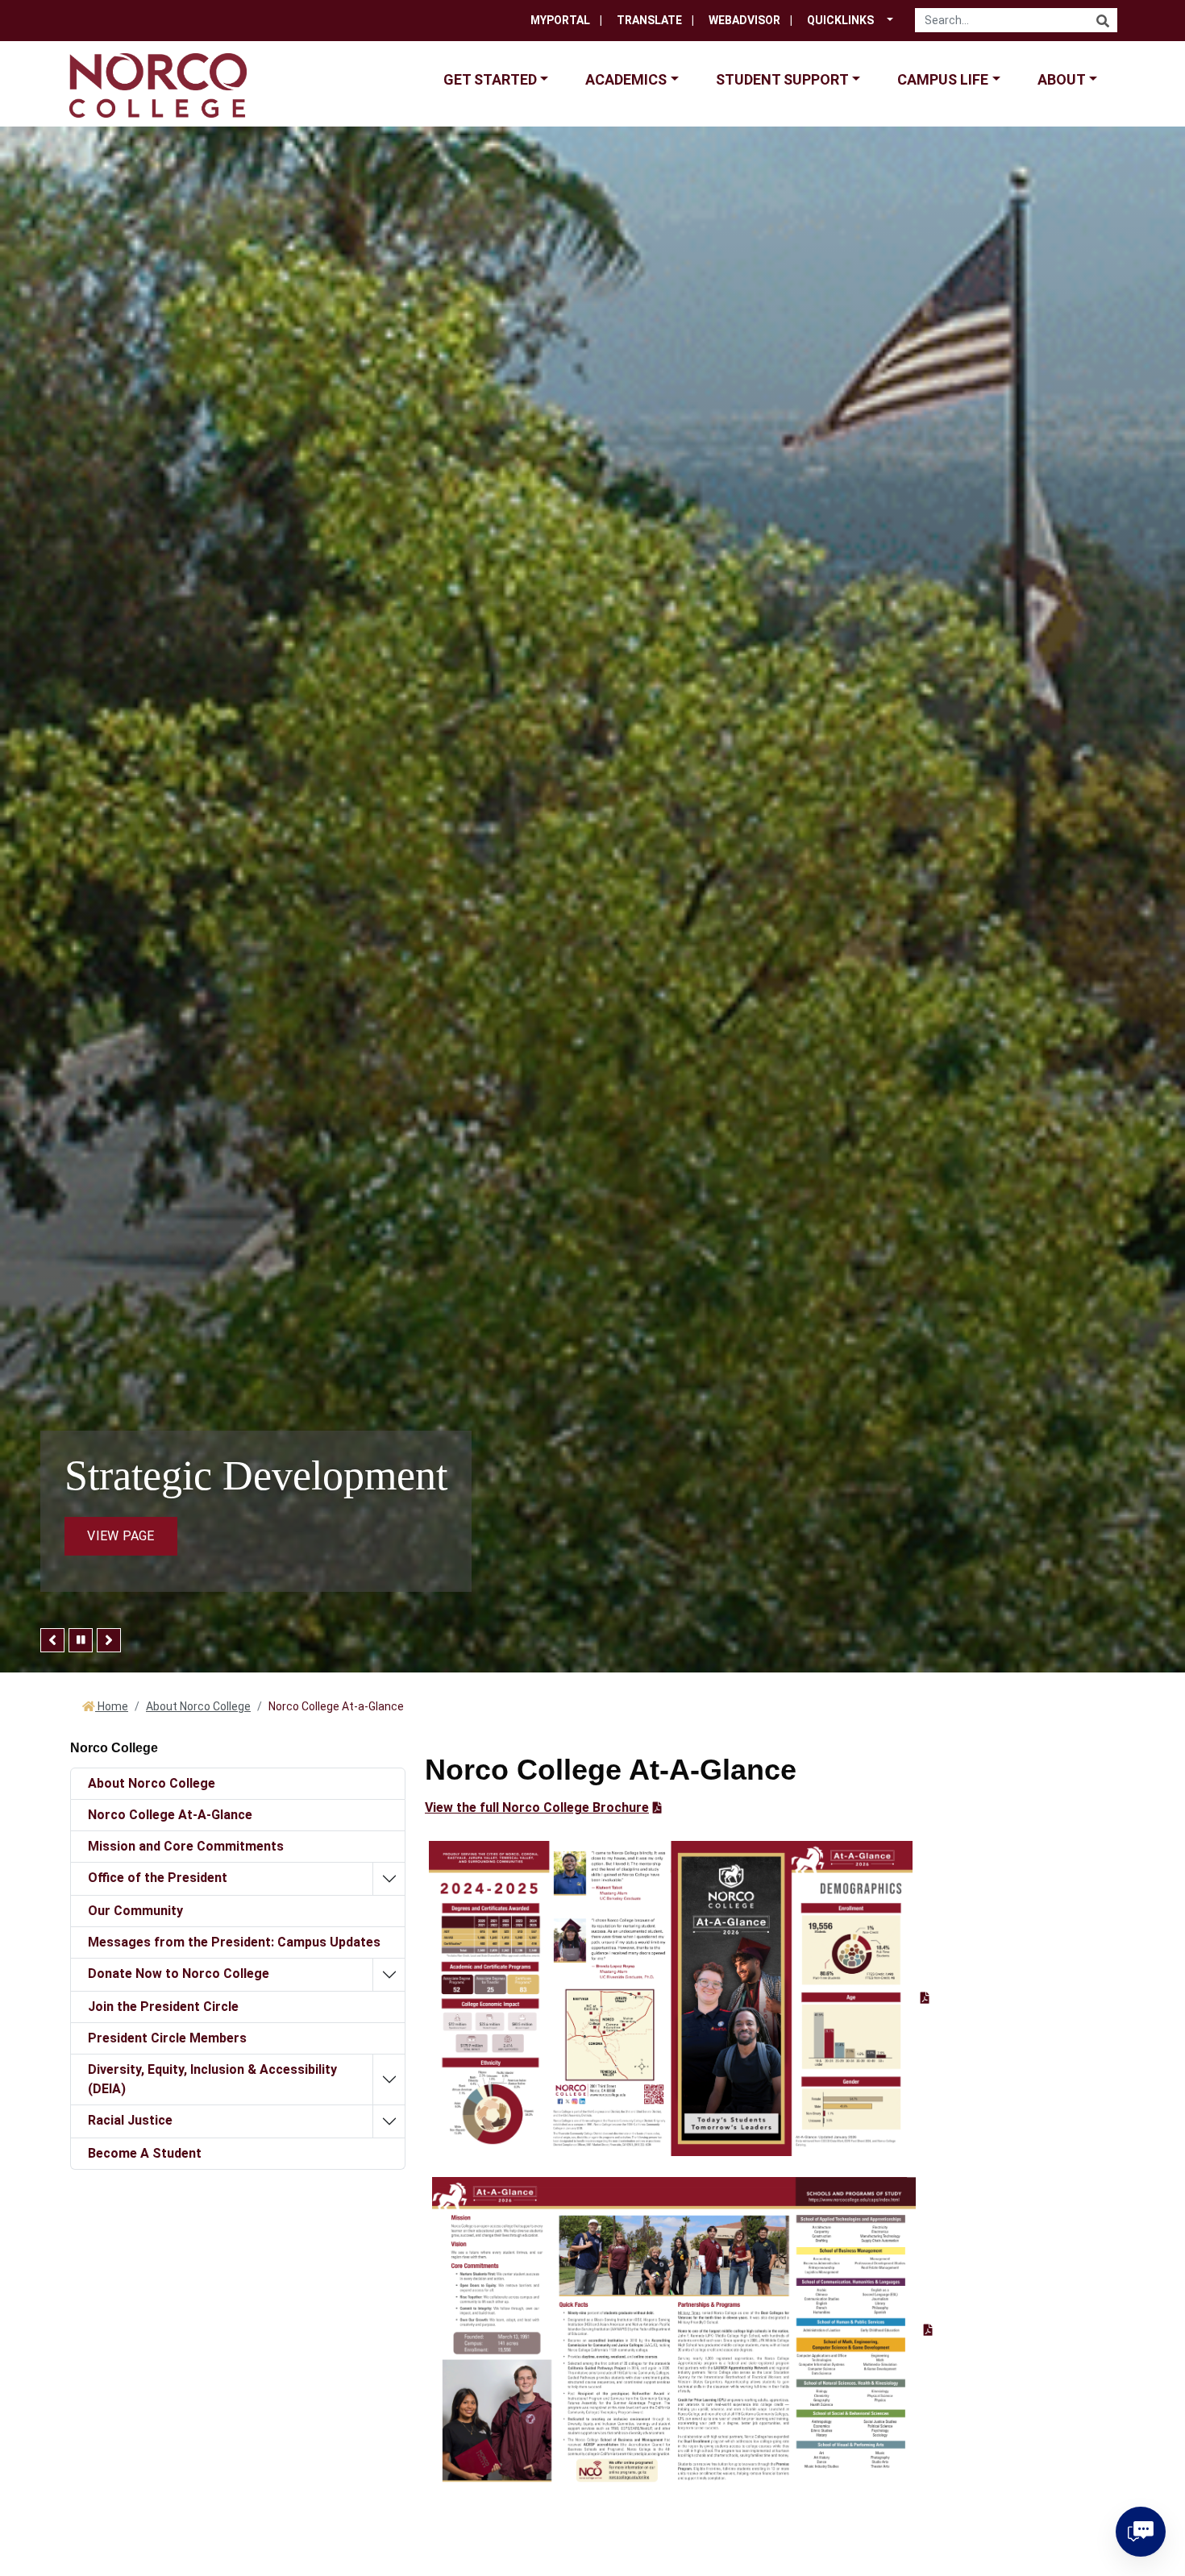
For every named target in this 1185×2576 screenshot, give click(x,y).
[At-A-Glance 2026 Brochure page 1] (679, 1998)
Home (112, 1706)
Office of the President (158, 1878)
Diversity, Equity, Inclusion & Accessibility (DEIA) (212, 2079)
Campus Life (943, 79)
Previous (52, 1640)
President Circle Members (167, 2038)
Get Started (490, 79)
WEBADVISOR (744, 20)
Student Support (782, 79)
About (1062, 79)
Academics (626, 79)
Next (109, 1640)
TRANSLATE (649, 20)
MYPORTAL (560, 20)
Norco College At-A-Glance (170, 1815)
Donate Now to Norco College (179, 1974)
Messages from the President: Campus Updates (234, 1942)
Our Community (135, 1911)
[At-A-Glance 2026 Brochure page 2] (682, 2330)
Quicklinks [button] (840, 20)
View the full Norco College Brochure (537, 1807)
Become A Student (145, 2153)
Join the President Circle (163, 2007)
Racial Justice (130, 2120)
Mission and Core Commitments (186, 1846)
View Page (121, 1536)
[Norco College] (158, 85)
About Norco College (198, 1706)
